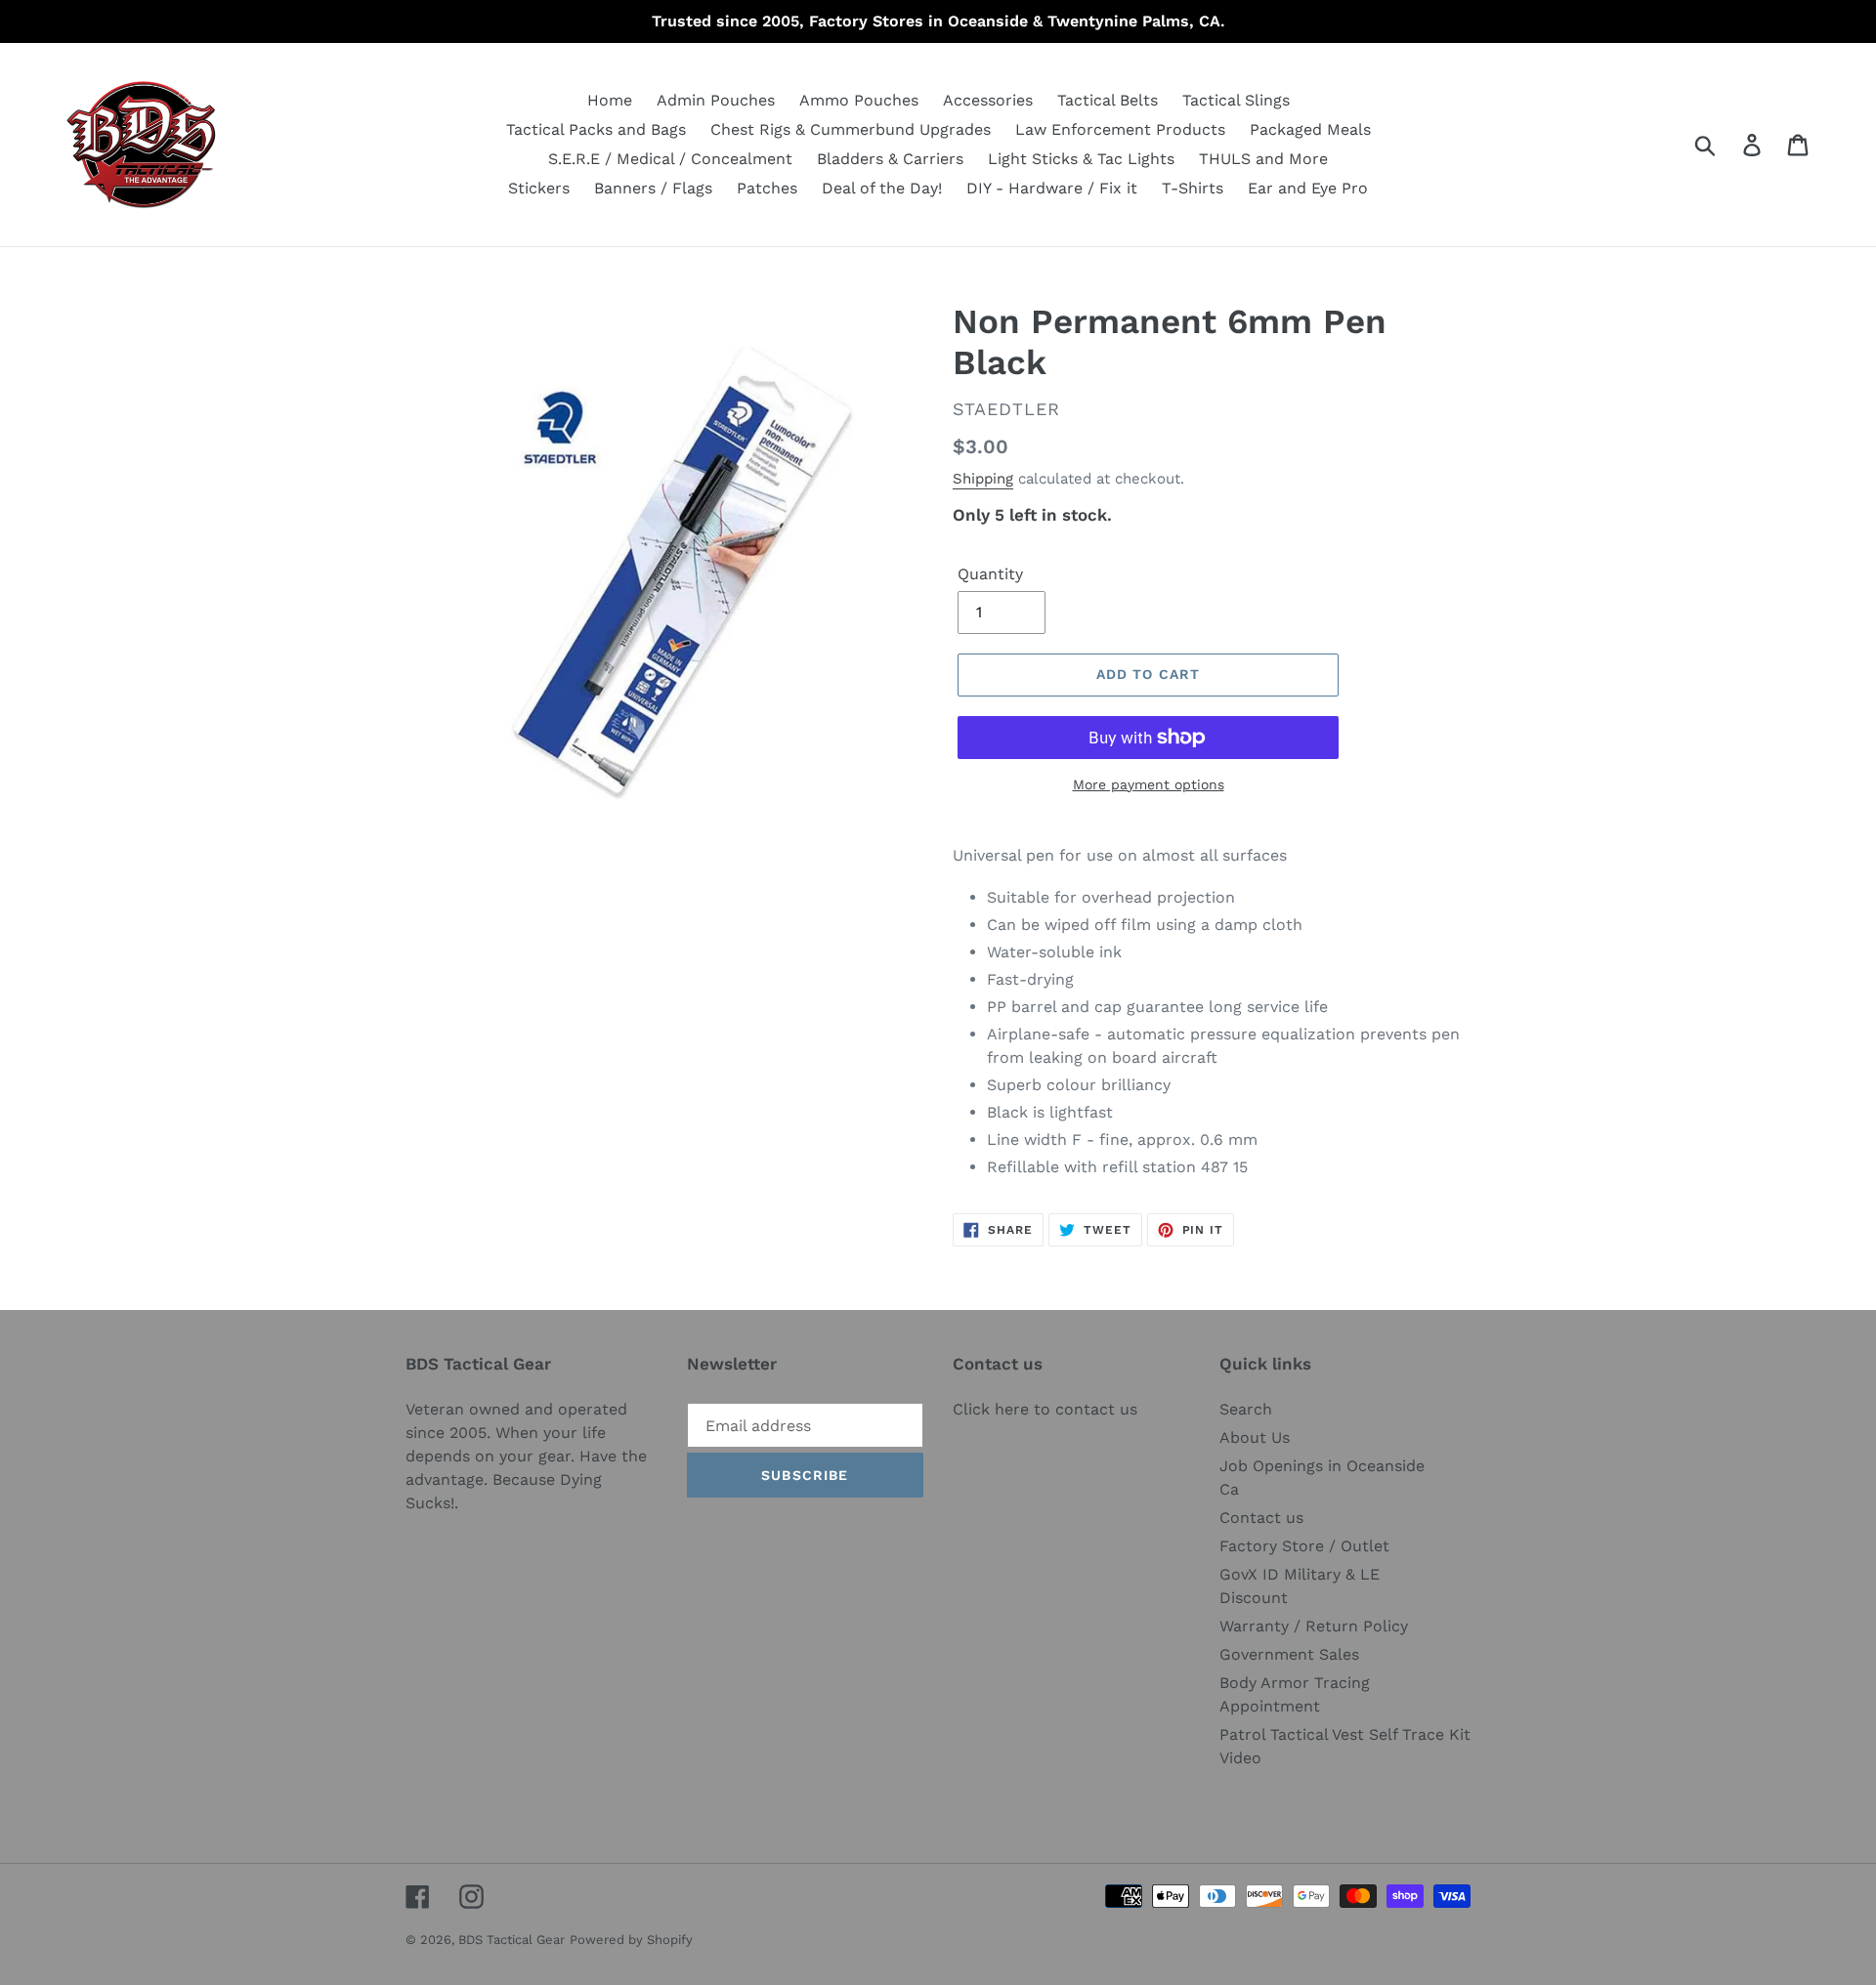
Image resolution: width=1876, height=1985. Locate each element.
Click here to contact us (1045, 1409)
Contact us (1261, 1518)
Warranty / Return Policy (1314, 1626)
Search (1246, 1409)
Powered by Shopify (631, 1940)
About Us (1255, 1437)
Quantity (990, 574)
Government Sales (1289, 1654)
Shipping (983, 479)
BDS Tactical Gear (512, 1940)
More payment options (1149, 784)
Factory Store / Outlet (1304, 1546)
